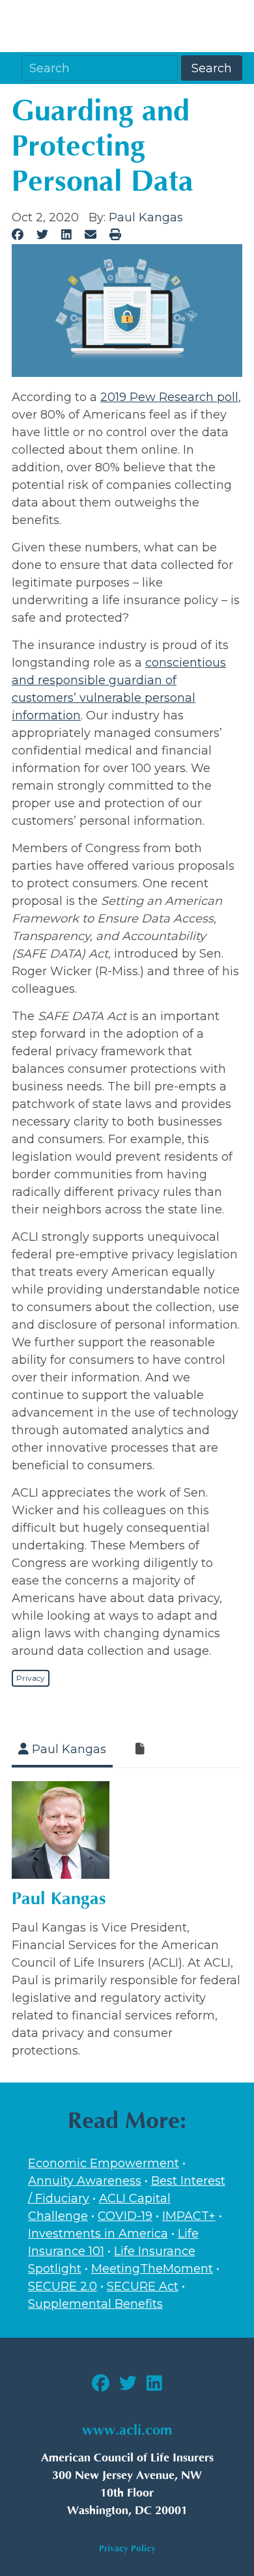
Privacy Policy (127, 2548)
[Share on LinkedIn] (67, 235)
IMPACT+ (189, 2216)
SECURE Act (143, 2286)
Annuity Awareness (85, 2181)
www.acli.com (127, 2431)
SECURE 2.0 (63, 2286)
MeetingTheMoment (152, 2269)
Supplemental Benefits (95, 2304)
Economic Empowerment (104, 2163)
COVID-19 (125, 2216)
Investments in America (98, 2234)
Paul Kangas (146, 217)
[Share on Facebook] (18, 235)
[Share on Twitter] (43, 235)
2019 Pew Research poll (169, 397)
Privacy (31, 1678)
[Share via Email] (90, 235)
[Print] (115, 235)
